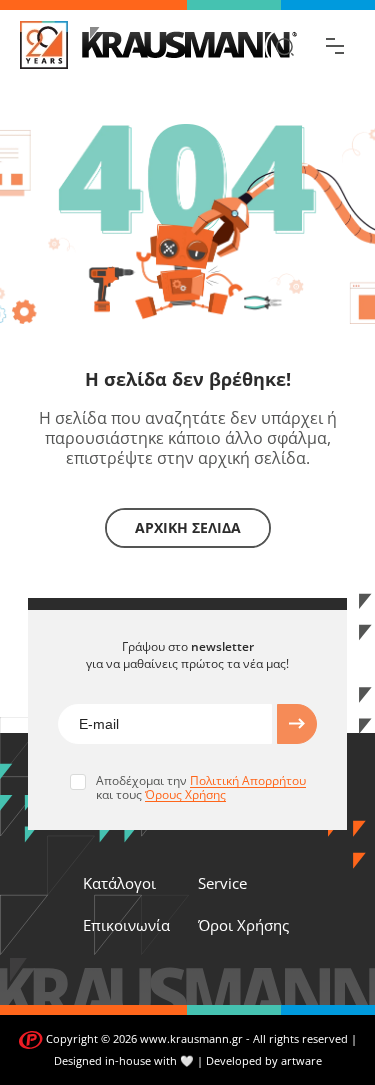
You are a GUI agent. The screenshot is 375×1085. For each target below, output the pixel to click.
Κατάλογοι (119, 883)
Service (222, 883)
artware (301, 1060)
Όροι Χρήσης (243, 925)
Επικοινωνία (126, 925)
